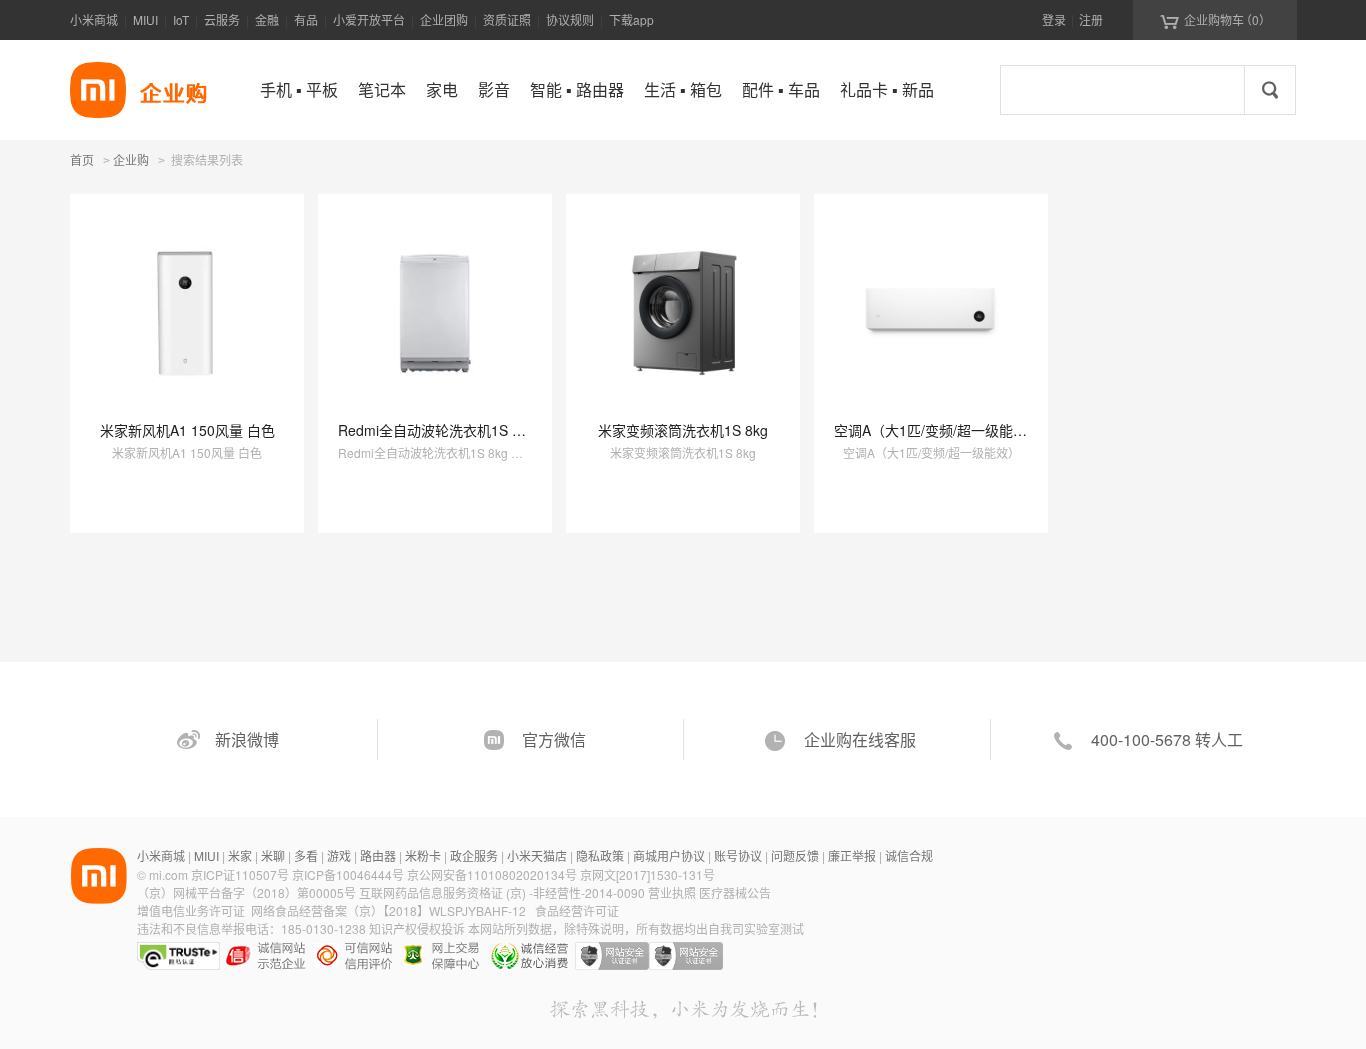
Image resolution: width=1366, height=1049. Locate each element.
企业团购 (444, 19)
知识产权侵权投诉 (417, 928)
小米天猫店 (537, 855)
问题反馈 (795, 855)
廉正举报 (852, 855)
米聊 (273, 855)
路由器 (378, 855)
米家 (240, 855)
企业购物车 (1215, 20)
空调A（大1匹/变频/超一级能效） (937, 430)
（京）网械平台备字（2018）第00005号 (248, 892)
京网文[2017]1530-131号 (647, 874)
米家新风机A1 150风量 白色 (187, 430)
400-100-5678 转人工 (1167, 739)
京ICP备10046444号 (348, 874)
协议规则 (570, 19)
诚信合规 (909, 855)
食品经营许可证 (577, 910)
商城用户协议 (669, 855)
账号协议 (738, 855)
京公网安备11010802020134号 (493, 874)
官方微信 (554, 739)
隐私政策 (600, 855)
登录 (1054, 19)
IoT (181, 19)
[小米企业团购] (98, 90)
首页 (82, 159)
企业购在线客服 (860, 739)
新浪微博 (247, 739)
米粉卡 (423, 855)
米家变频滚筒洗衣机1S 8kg (683, 430)
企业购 (131, 161)
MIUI (145, 19)
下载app (631, 19)
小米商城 (94, 19)
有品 (306, 19)
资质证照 (507, 19)
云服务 (222, 19)
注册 (1091, 19)
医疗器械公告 (735, 892)
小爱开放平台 (369, 19)
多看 (306, 855)
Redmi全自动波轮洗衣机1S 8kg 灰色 (452, 430)
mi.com (168, 874)
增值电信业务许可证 (191, 910)
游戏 (339, 855)
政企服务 (474, 855)
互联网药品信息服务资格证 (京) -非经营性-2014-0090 (503, 892)
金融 (267, 19)
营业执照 (672, 892)
